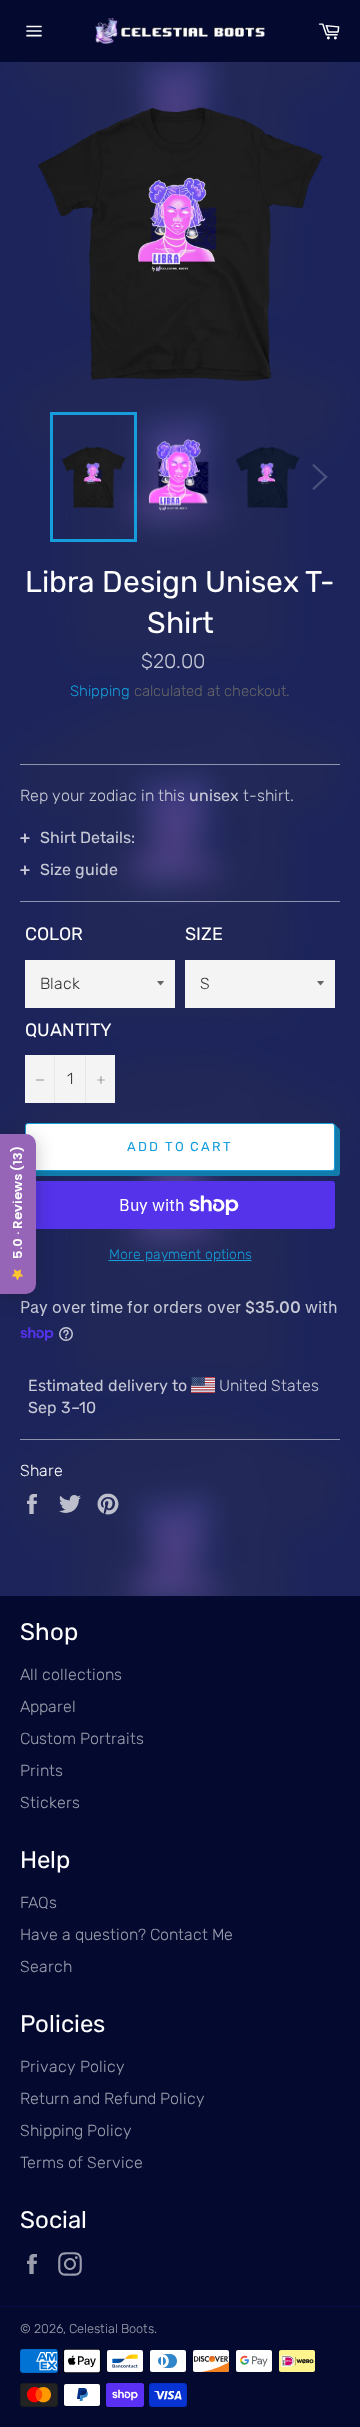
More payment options (180, 1254)
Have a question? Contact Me (126, 1934)
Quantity (68, 1030)
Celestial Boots (111, 2328)
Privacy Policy (72, 2066)
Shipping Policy (76, 2130)
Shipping (100, 691)
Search (46, 1966)
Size (204, 934)
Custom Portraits (82, 1738)
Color (54, 934)
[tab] (180, 838)
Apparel (48, 1706)
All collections (71, 1674)
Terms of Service (81, 2162)
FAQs (38, 1902)
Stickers (50, 1802)
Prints (41, 1770)
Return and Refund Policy (112, 2098)
